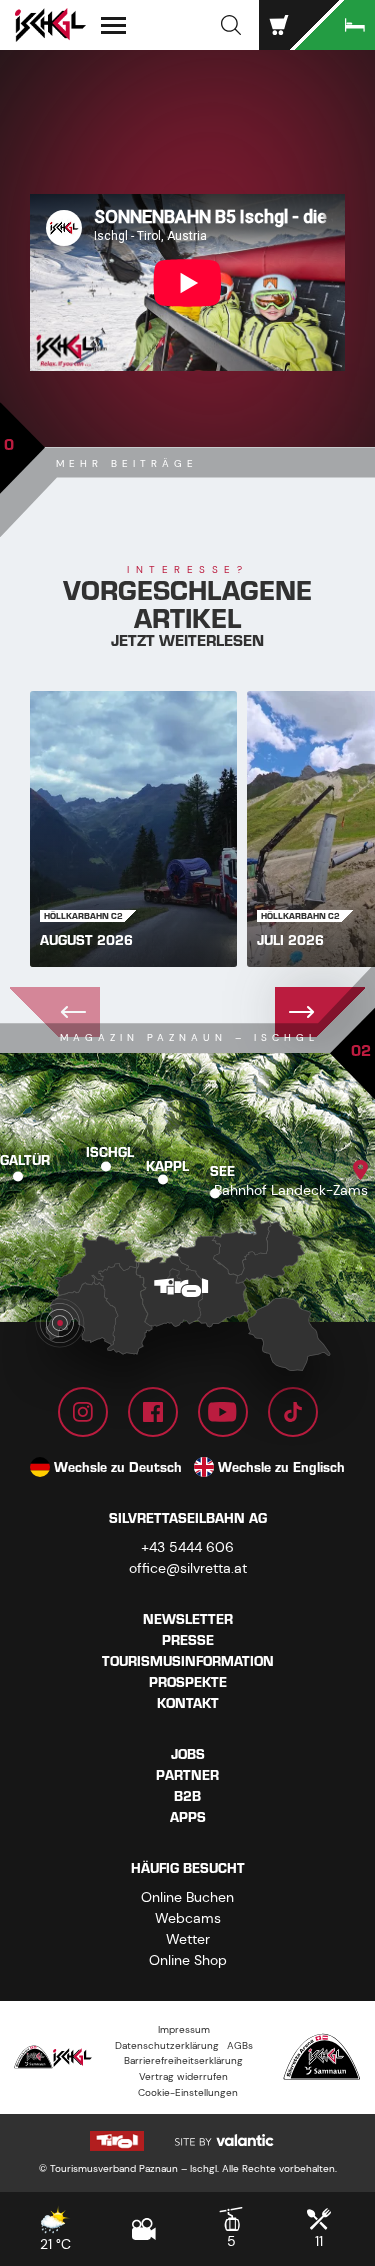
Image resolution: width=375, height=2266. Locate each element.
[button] (231, 25)
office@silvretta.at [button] (188, 1568)
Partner (187, 1775)
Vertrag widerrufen (183, 2076)
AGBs (240, 2045)
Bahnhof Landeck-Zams (291, 1190)
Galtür (25, 1160)
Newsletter (188, 1619)
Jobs (188, 1754)
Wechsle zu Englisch (281, 1467)
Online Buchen (187, 1897)
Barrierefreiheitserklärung (183, 2060)
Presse (188, 1640)
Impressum (184, 2029)
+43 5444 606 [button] (187, 1547)
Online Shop (188, 1960)
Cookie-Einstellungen (188, 2092)
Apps (188, 1817)
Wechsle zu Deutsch (118, 1467)
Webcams (188, 1918)
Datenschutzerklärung (167, 2045)
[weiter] (320, 1012)
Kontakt (188, 1703)
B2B (187, 1796)
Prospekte (188, 1682)
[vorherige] (55, 1012)
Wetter (188, 1939)
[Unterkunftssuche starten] (335, 25)
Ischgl (110, 1152)
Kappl (167, 1165)
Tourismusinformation (188, 1661)
